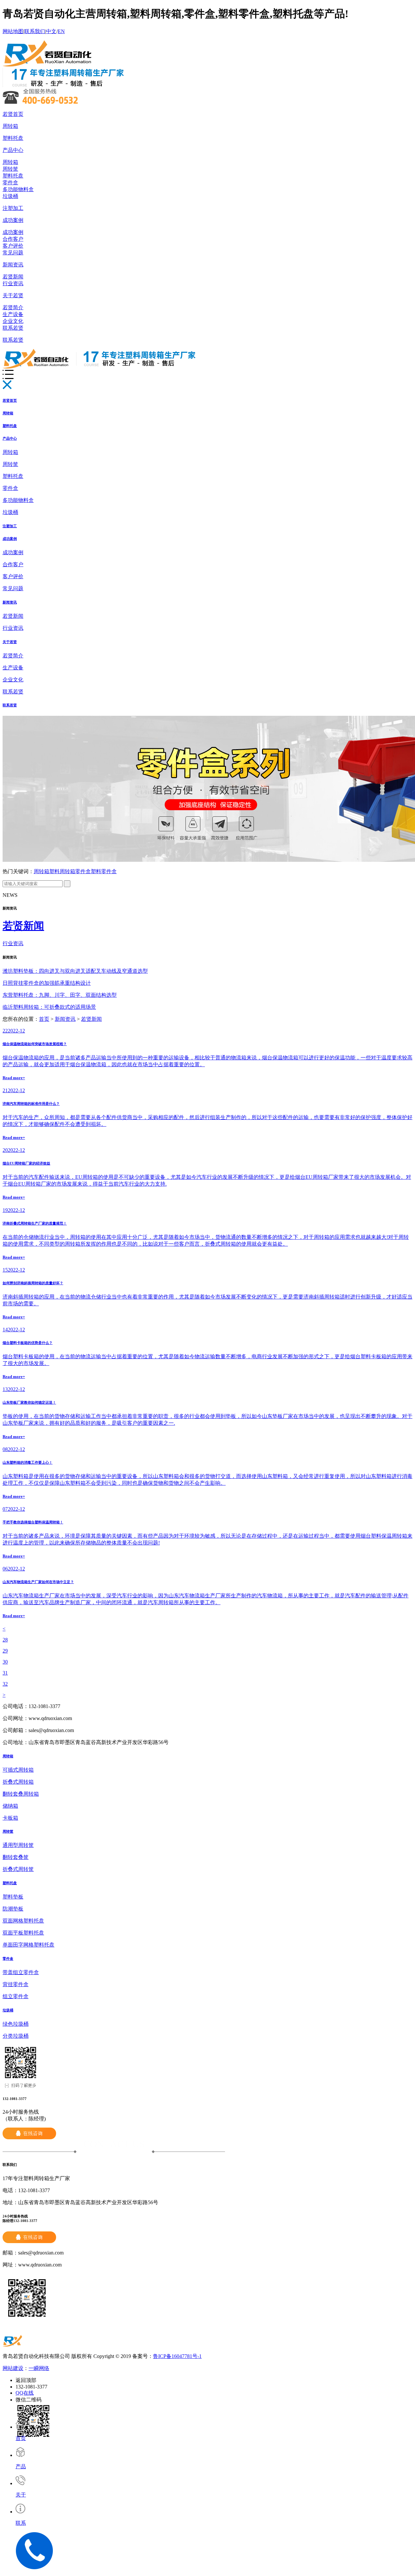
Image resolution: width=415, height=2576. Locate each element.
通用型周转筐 (18, 1845)
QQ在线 (25, 2393)
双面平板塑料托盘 (23, 1933)
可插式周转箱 (18, 1770)
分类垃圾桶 (16, 2036)
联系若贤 (13, 328)
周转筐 (10, 169)
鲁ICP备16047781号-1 (177, 2356)
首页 (44, 1019)
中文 (51, 31)
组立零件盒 (16, 1996)
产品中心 (13, 150)
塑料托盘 (13, 138)
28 (5, 1640)
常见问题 (13, 253)
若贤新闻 (13, 277)
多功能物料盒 (18, 189)
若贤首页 (13, 114)
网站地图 (13, 31)
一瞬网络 (39, 2368)
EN (61, 31)
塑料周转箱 (62, 871)
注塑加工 (13, 208)
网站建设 (13, 2368)
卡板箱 (10, 1818)
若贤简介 (13, 307)
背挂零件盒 (16, 1984)
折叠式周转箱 (18, 1782)
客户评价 (13, 246)
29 (5, 1651)
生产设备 (13, 314)
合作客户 (13, 239)
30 (5, 1662)
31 (5, 1673)
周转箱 (10, 126)
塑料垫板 (13, 1897)
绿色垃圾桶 (16, 2024)
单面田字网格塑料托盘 (29, 1945)
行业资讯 (13, 283)
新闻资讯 (13, 265)
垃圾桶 (10, 196)
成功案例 (13, 220)
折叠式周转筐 (18, 1869)
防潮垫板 (13, 1909)
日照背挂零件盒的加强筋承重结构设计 (47, 983)
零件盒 (10, 183)
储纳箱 (10, 1806)
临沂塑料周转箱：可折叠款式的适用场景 (49, 1007)
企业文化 (13, 321)
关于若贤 (13, 295)
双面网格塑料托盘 (23, 1921)
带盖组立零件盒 (21, 1972)
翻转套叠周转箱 (21, 1794)
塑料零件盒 (104, 871)
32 (5, 1684)
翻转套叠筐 (16, 1857)
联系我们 (35, 31)
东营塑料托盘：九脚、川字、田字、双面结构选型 (60, 995)
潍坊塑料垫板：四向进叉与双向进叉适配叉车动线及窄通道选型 (75, 971)
